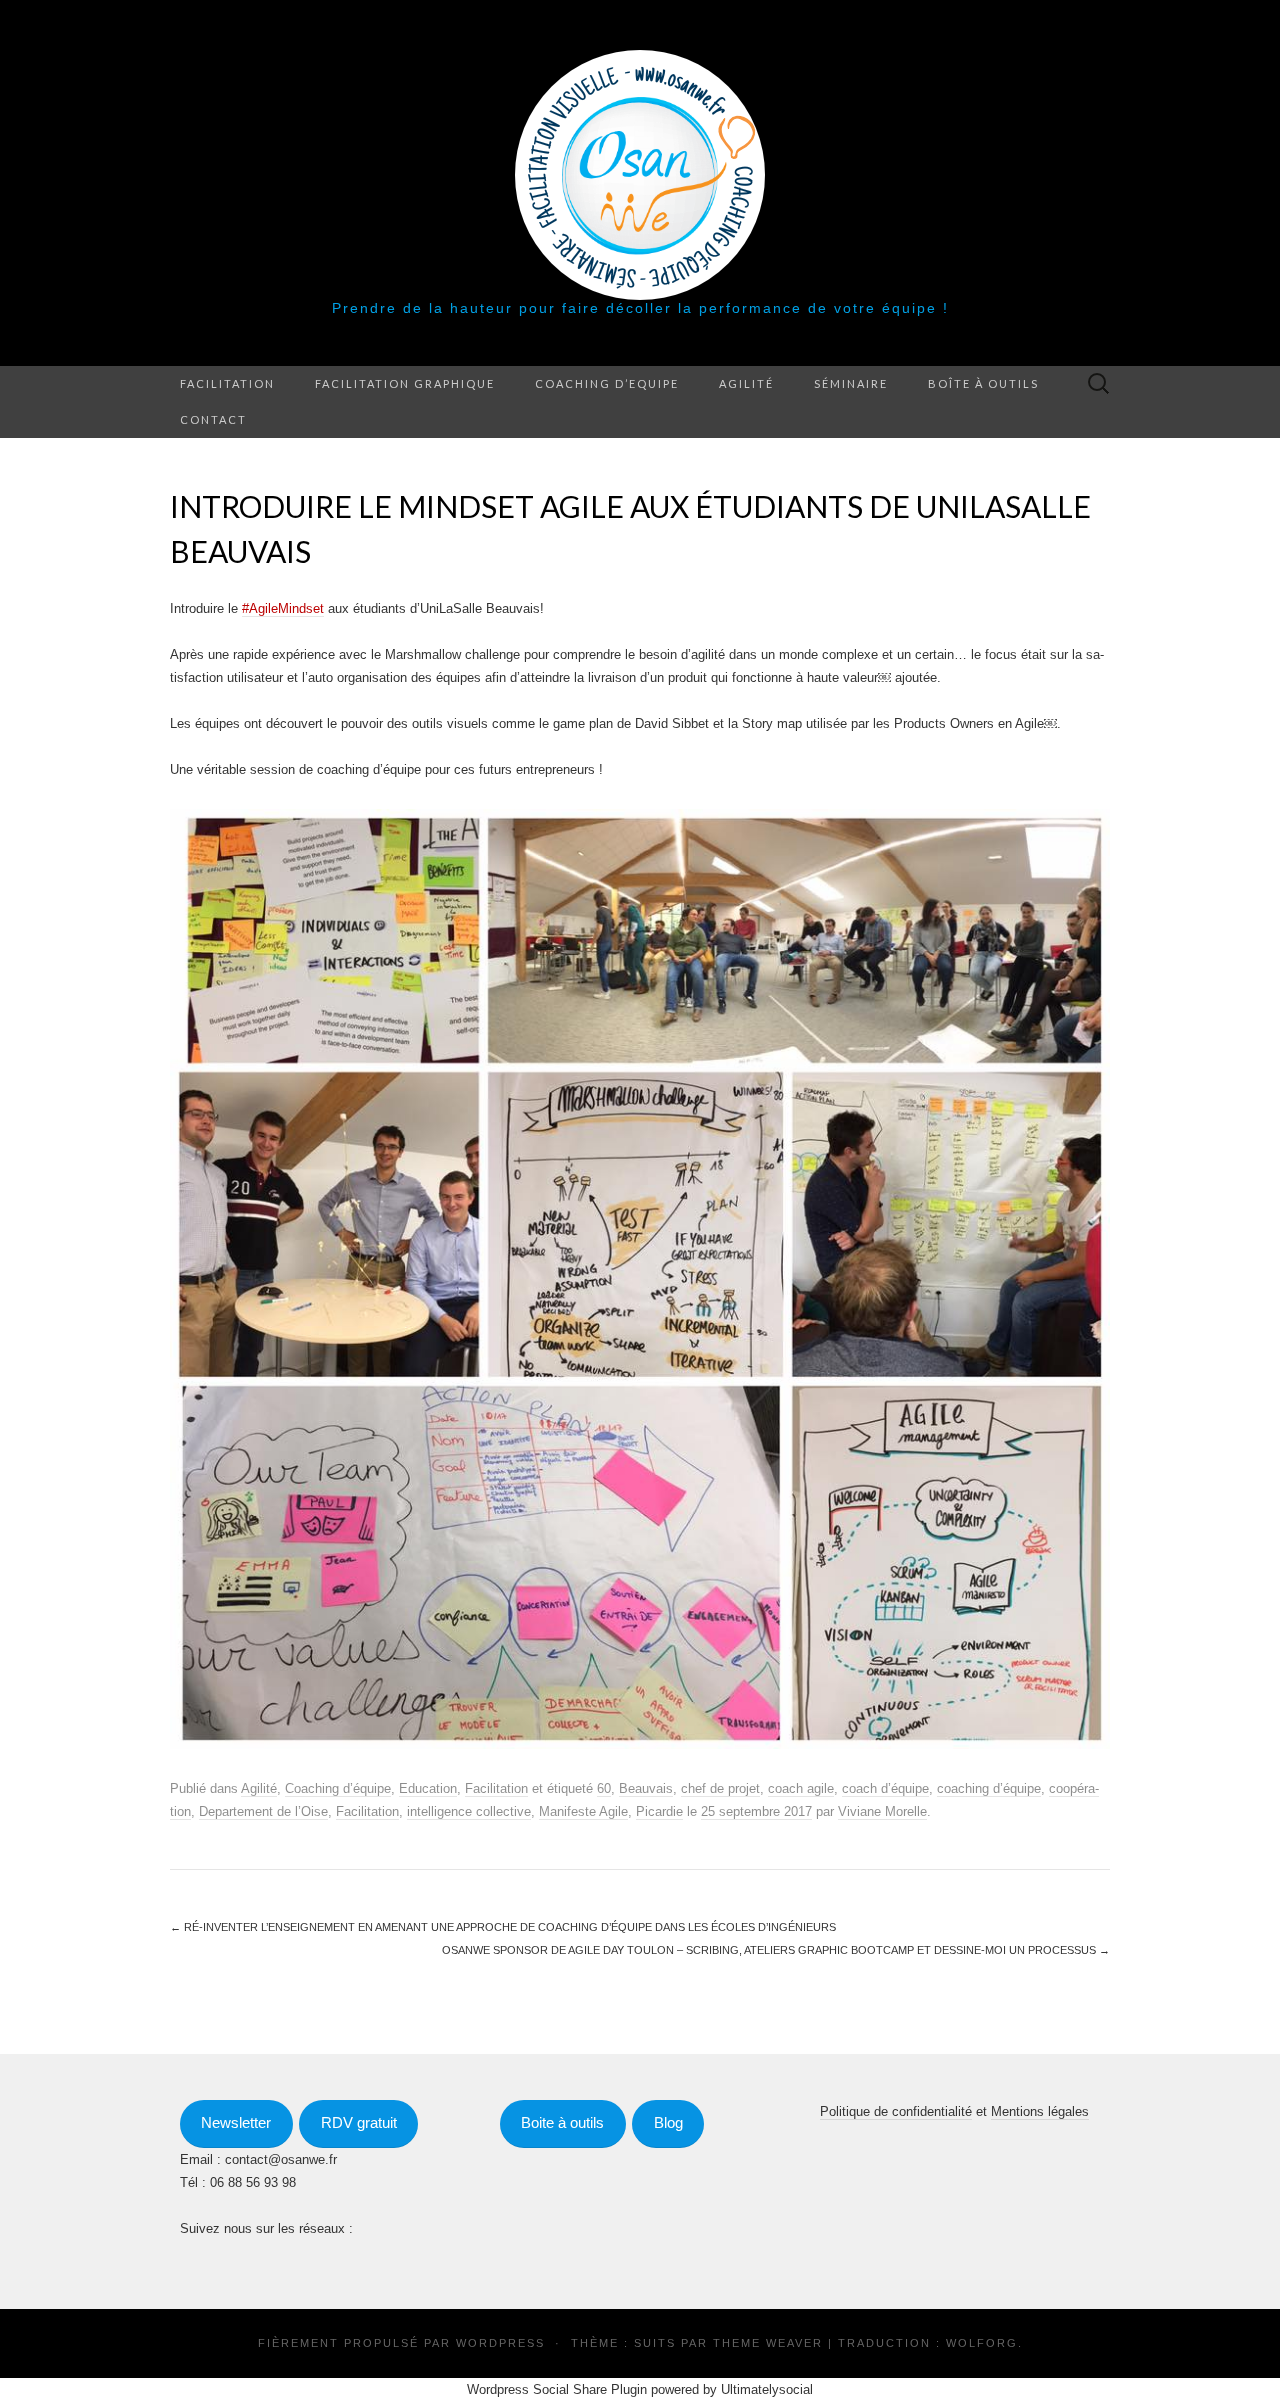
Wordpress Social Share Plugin (559, 2389)
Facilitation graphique (405, 383)
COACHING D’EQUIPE (607, 383)
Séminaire (851, 383)
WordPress (500, 2343)
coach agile (801, 1788)
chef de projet (720, 1788)
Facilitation (227, 383)
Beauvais (646, 1788)
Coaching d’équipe (338, 1788)
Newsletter (236, 2123)
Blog (668, 2123)
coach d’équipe (885, 1788)
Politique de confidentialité (896, 2111)
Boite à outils (562, 2123)
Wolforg (982, 2343)
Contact (213, 419)
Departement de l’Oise (263, 1811)
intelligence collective (469, 1811)
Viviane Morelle (882, 1811)
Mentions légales (1040, 2111)
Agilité (746, 383)
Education (428, 1788)
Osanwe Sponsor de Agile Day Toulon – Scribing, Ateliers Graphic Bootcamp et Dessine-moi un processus (776, 1950)
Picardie (659, 1811)
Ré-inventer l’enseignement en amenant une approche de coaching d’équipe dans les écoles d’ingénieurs (503, 1927)
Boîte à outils (983, 383)
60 (604, 1788)
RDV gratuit (359, 2123)
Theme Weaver (768, 2343)
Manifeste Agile (583, 1811)
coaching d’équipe (989, 1788)
